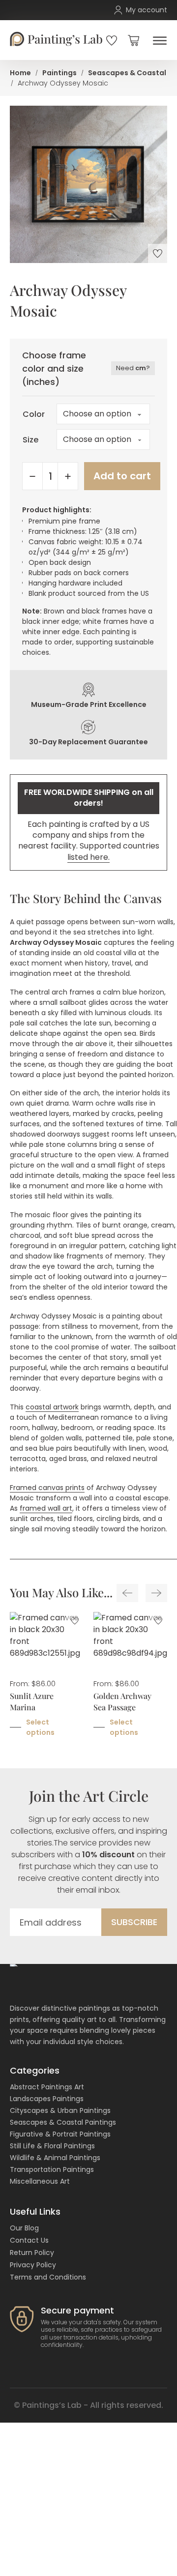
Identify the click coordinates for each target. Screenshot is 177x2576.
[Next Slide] (156, 1593)
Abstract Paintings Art (47, 2087)
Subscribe (134, 1922)
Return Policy (32, 2253)
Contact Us (29, 2240)
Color (33, 414)
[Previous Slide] (127, 1593)
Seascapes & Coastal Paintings (63, 2122)
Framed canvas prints (47, 1488)
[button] (133, 40)
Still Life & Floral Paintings (52, 2146)
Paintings (59, 73)
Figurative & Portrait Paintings (60, 2134)
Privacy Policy (33, 2265)
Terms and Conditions (48, 2277)
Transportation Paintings (52, 2169)
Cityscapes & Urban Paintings (60, 2110)
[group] (47, 1681)
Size (30, 440)
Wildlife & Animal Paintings (55, 2158)
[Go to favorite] (112, 40)
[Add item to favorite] (158, 253)
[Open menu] (157, 41)
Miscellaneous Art (40, 2181)
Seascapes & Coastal (127, 73)
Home (20, 73)
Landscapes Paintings (47, 2099)
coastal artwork (52, 1407)
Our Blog (24, 2228)
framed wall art (46, 1508)
